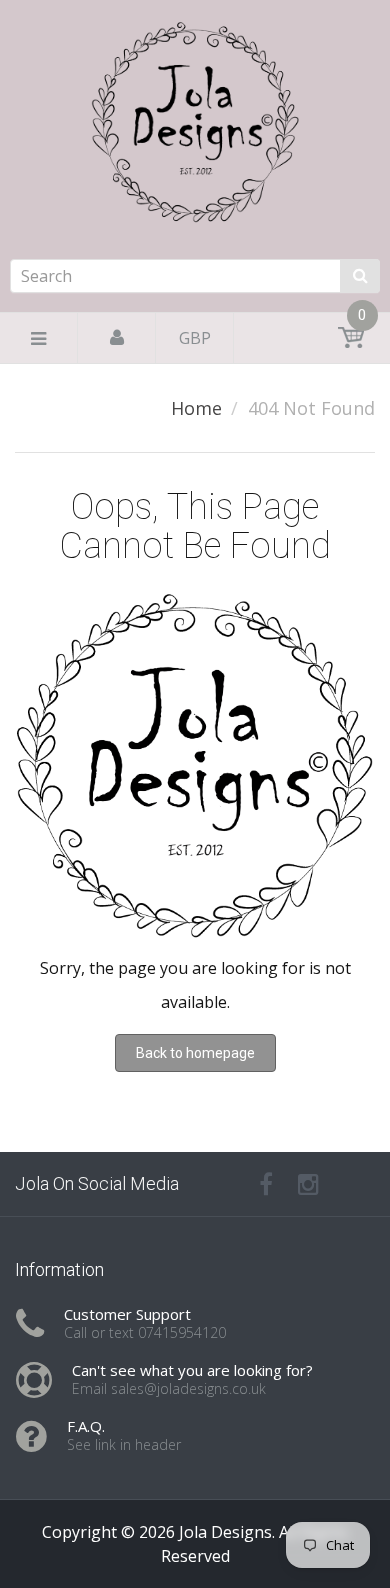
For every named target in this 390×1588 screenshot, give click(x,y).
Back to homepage (195, 1053)
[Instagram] (308, 1184)
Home (196, 408)
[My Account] (117, 338)
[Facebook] (266, 1184)
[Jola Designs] (195, 182)
